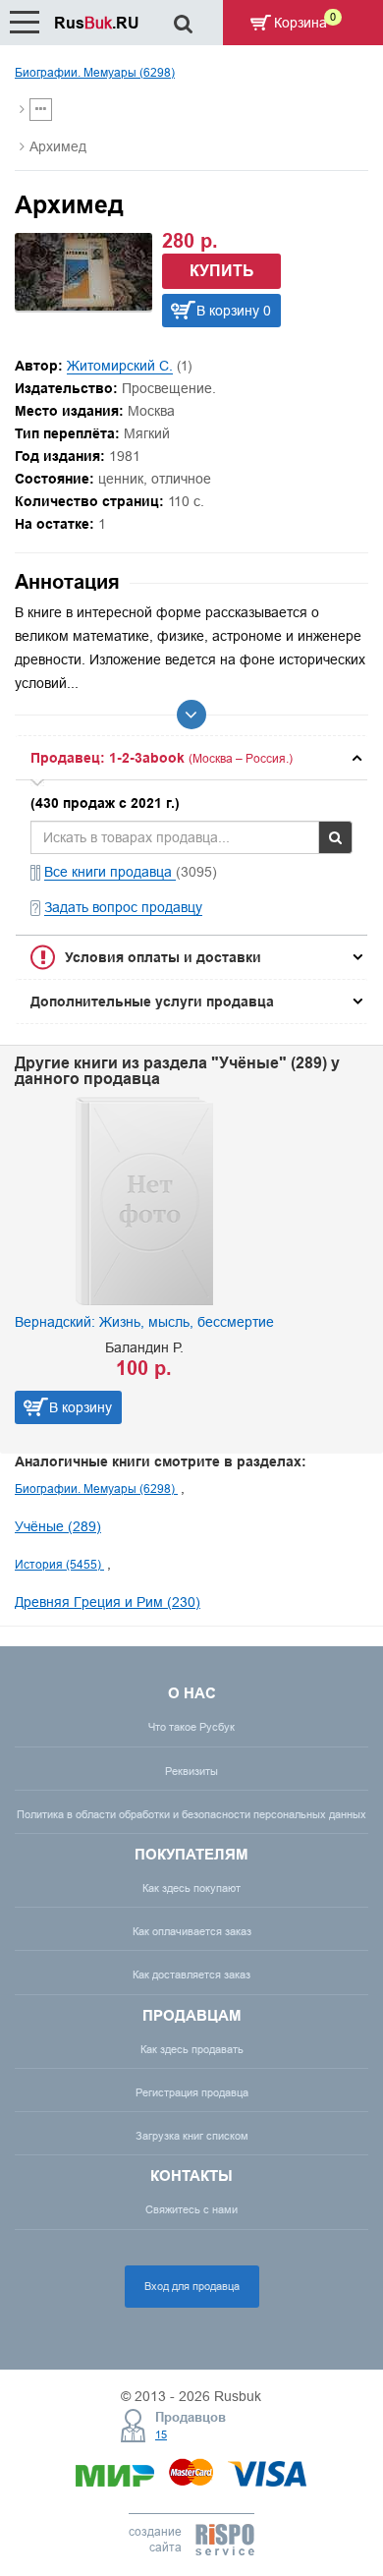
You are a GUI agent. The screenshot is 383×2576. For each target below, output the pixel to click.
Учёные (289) (58, 1526)
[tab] (191, 758)
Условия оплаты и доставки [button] (163, 957)
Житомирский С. (120, 366)
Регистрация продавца (192, 2092)
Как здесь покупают (191, 1888)
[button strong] (191, 758)
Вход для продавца (192, 2286)
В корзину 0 (234, 311)
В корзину (295, 1407)
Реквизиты (191, 1771)
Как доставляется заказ (191, 1975)
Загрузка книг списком (192, 2136)
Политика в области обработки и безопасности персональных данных (191, 1814)
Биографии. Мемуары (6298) (95, 72)
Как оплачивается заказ (192, 1931)
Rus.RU (97, 23)
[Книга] (83, 306)
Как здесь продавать (192, 2049)
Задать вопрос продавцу (123, 907)
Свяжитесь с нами (191, 2209)
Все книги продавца (110, 872)
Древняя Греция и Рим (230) (108, 1602)
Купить (222, 271)
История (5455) (59, 1564)
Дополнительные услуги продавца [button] (152, 1002)
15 (161, 2434)
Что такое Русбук (191, 1727)
